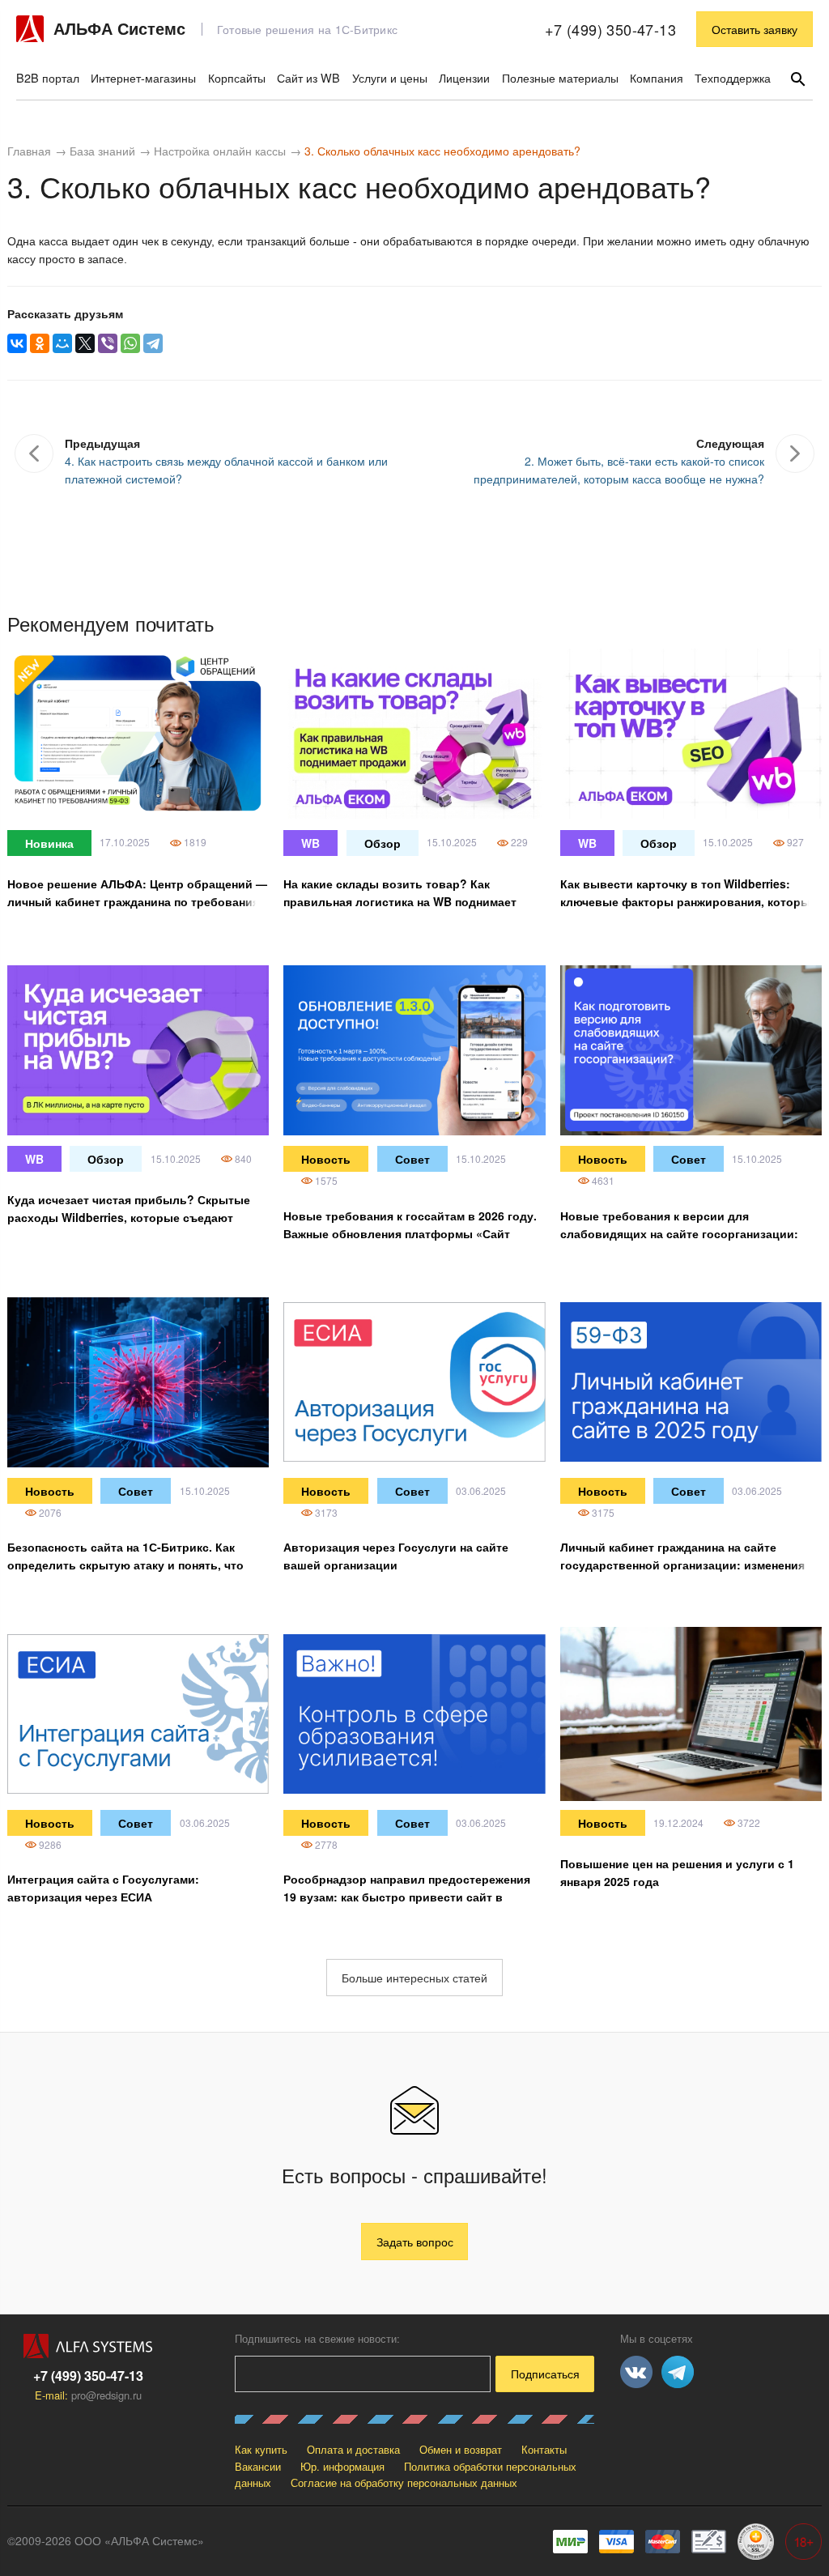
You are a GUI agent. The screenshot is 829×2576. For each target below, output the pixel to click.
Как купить (261, 2449)
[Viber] (108, 343)
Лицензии (464, 77)
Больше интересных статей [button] (414, 1978)
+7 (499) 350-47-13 (610, 29)
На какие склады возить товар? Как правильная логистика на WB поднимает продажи (400, 901)
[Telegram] (153, 343)
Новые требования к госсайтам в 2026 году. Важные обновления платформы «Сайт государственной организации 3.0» (410, 1233)
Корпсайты (237, 77)
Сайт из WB (308, 77)
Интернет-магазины (143, 77)
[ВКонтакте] (17, 343)
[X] (85, 343)
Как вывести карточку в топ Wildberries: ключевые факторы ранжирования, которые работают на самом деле (689, 901)
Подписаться (545, 2374)
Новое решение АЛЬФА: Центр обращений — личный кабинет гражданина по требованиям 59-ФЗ (137, 901)
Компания (657, 77)
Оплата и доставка (353, 2449)
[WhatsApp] (130, 343)
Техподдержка (733, 77)
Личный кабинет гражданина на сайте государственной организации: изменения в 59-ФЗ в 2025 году (688, 1565)
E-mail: (88, 2395)
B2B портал (48, 77)
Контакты (544, 2449)
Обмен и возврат (461, 2449)
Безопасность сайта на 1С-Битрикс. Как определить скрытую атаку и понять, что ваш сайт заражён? (125, 1565)
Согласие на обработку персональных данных (404, 2482)
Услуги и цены (390, 77)
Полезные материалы (560, 77)
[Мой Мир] (62, 343)
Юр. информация (342, 2466)
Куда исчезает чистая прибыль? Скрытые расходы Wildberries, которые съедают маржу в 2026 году (129, 1217)
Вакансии (258, 2466)
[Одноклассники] (40, 343)
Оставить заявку (755, 29)
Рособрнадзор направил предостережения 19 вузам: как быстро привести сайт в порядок (407, 1897)
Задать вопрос (415, 2242)
